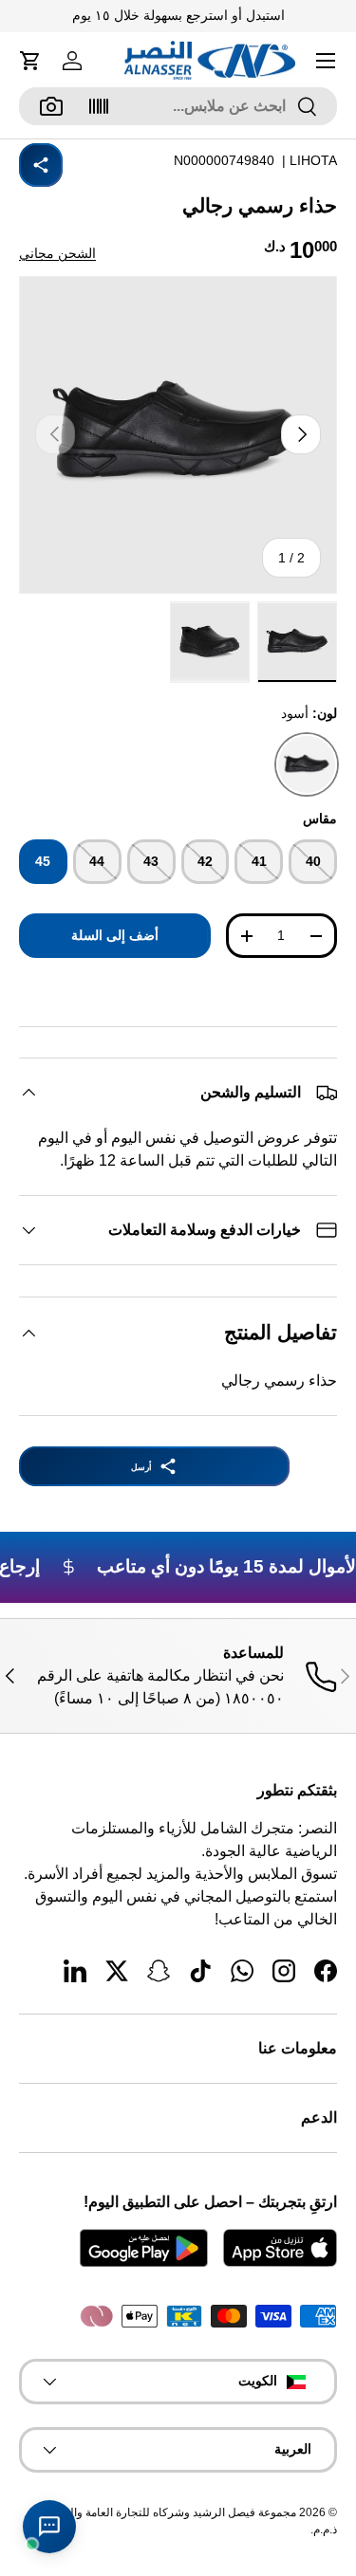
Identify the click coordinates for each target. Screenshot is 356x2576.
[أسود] (307, 764)
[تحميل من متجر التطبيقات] (280, 2248)
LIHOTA (313, 160)
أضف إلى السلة (115, 935)
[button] (30, 61)
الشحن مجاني (57, 253)
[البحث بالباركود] (99, 106)
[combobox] (178, 106)
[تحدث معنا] (49, 2527)
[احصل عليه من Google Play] (144, 2248)
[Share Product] (41, 165)
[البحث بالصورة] (51, 106)
